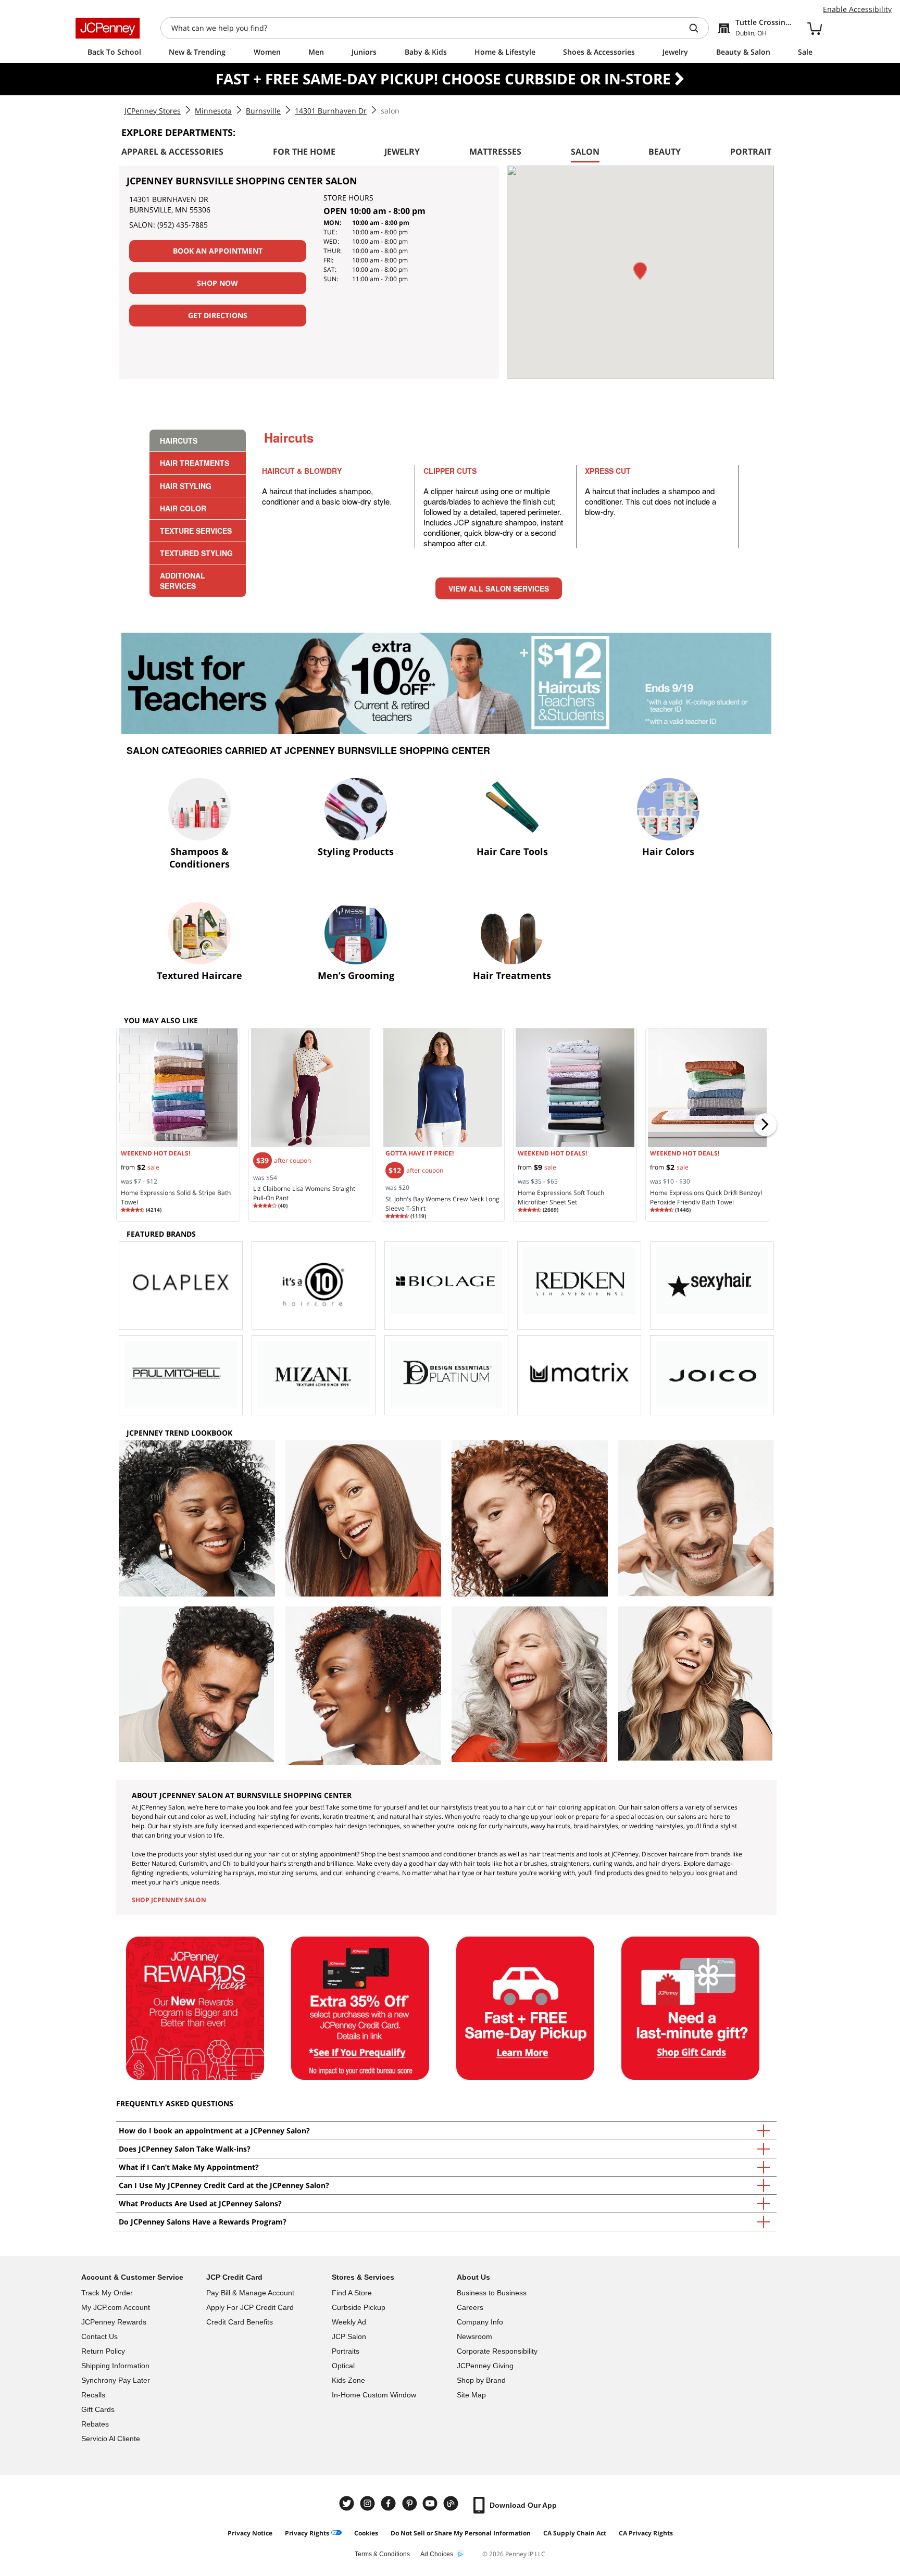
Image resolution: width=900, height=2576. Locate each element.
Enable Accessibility (857, 9)
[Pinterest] (410, 2503)
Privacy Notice (250, 2533)
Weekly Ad (349, 2322)
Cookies (366, 2533)
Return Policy (103, 2351)
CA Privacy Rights (646, 2533)
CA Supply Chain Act (575, 2533)
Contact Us (99, 2336)
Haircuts (179, 441)
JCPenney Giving (485, 2366)
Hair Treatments (195, 463)
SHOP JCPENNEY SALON (169, 1900)
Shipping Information (115, 2366)
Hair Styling (186, 486)
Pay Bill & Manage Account (250, 2293)
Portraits (346, 2351)
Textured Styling (196, 553)
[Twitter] (348, 2503)
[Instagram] (369, 2503)
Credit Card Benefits (240, 2322)
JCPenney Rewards (114, 2322)
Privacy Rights (307, 2533)
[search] (698, 28)
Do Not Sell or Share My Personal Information (461, 2533)
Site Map (471, 2395)
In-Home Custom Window (374, 2395)
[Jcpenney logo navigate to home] (108, 28)
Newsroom (474, 2336)
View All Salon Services (499, 588)
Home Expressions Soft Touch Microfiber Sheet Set (561, 1197)
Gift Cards (98, 2409)
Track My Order (107, 2293)
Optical (343, 2366)
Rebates (95, 2424)
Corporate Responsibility (497, 2351)
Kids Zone (348, 2380)
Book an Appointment (218, 251)
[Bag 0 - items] (815, 28)
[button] (640, 271)
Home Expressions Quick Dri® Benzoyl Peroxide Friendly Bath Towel (706, 1197)
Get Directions (218, 315)
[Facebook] (390, 2503)
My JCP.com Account (116, 2307)
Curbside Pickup (359, 2307)
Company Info (480, 2322)
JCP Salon (349, 2336)
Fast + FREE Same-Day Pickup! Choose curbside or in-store (445, 79)
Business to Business (492, 2293)
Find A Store (352, 2293)
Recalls (93, 2395)
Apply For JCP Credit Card (250, 2307)
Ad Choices (437, 2554)
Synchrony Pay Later (116, 2380)
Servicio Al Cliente (111, 2439)
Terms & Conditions (382, 2554)
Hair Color (183, 508)
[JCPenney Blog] (452, 2503)
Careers (470, 2307)
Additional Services (183, 581)
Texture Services (196, 531)
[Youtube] (431, 2503)
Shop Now (217, 283)
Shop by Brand (481, 2380)
